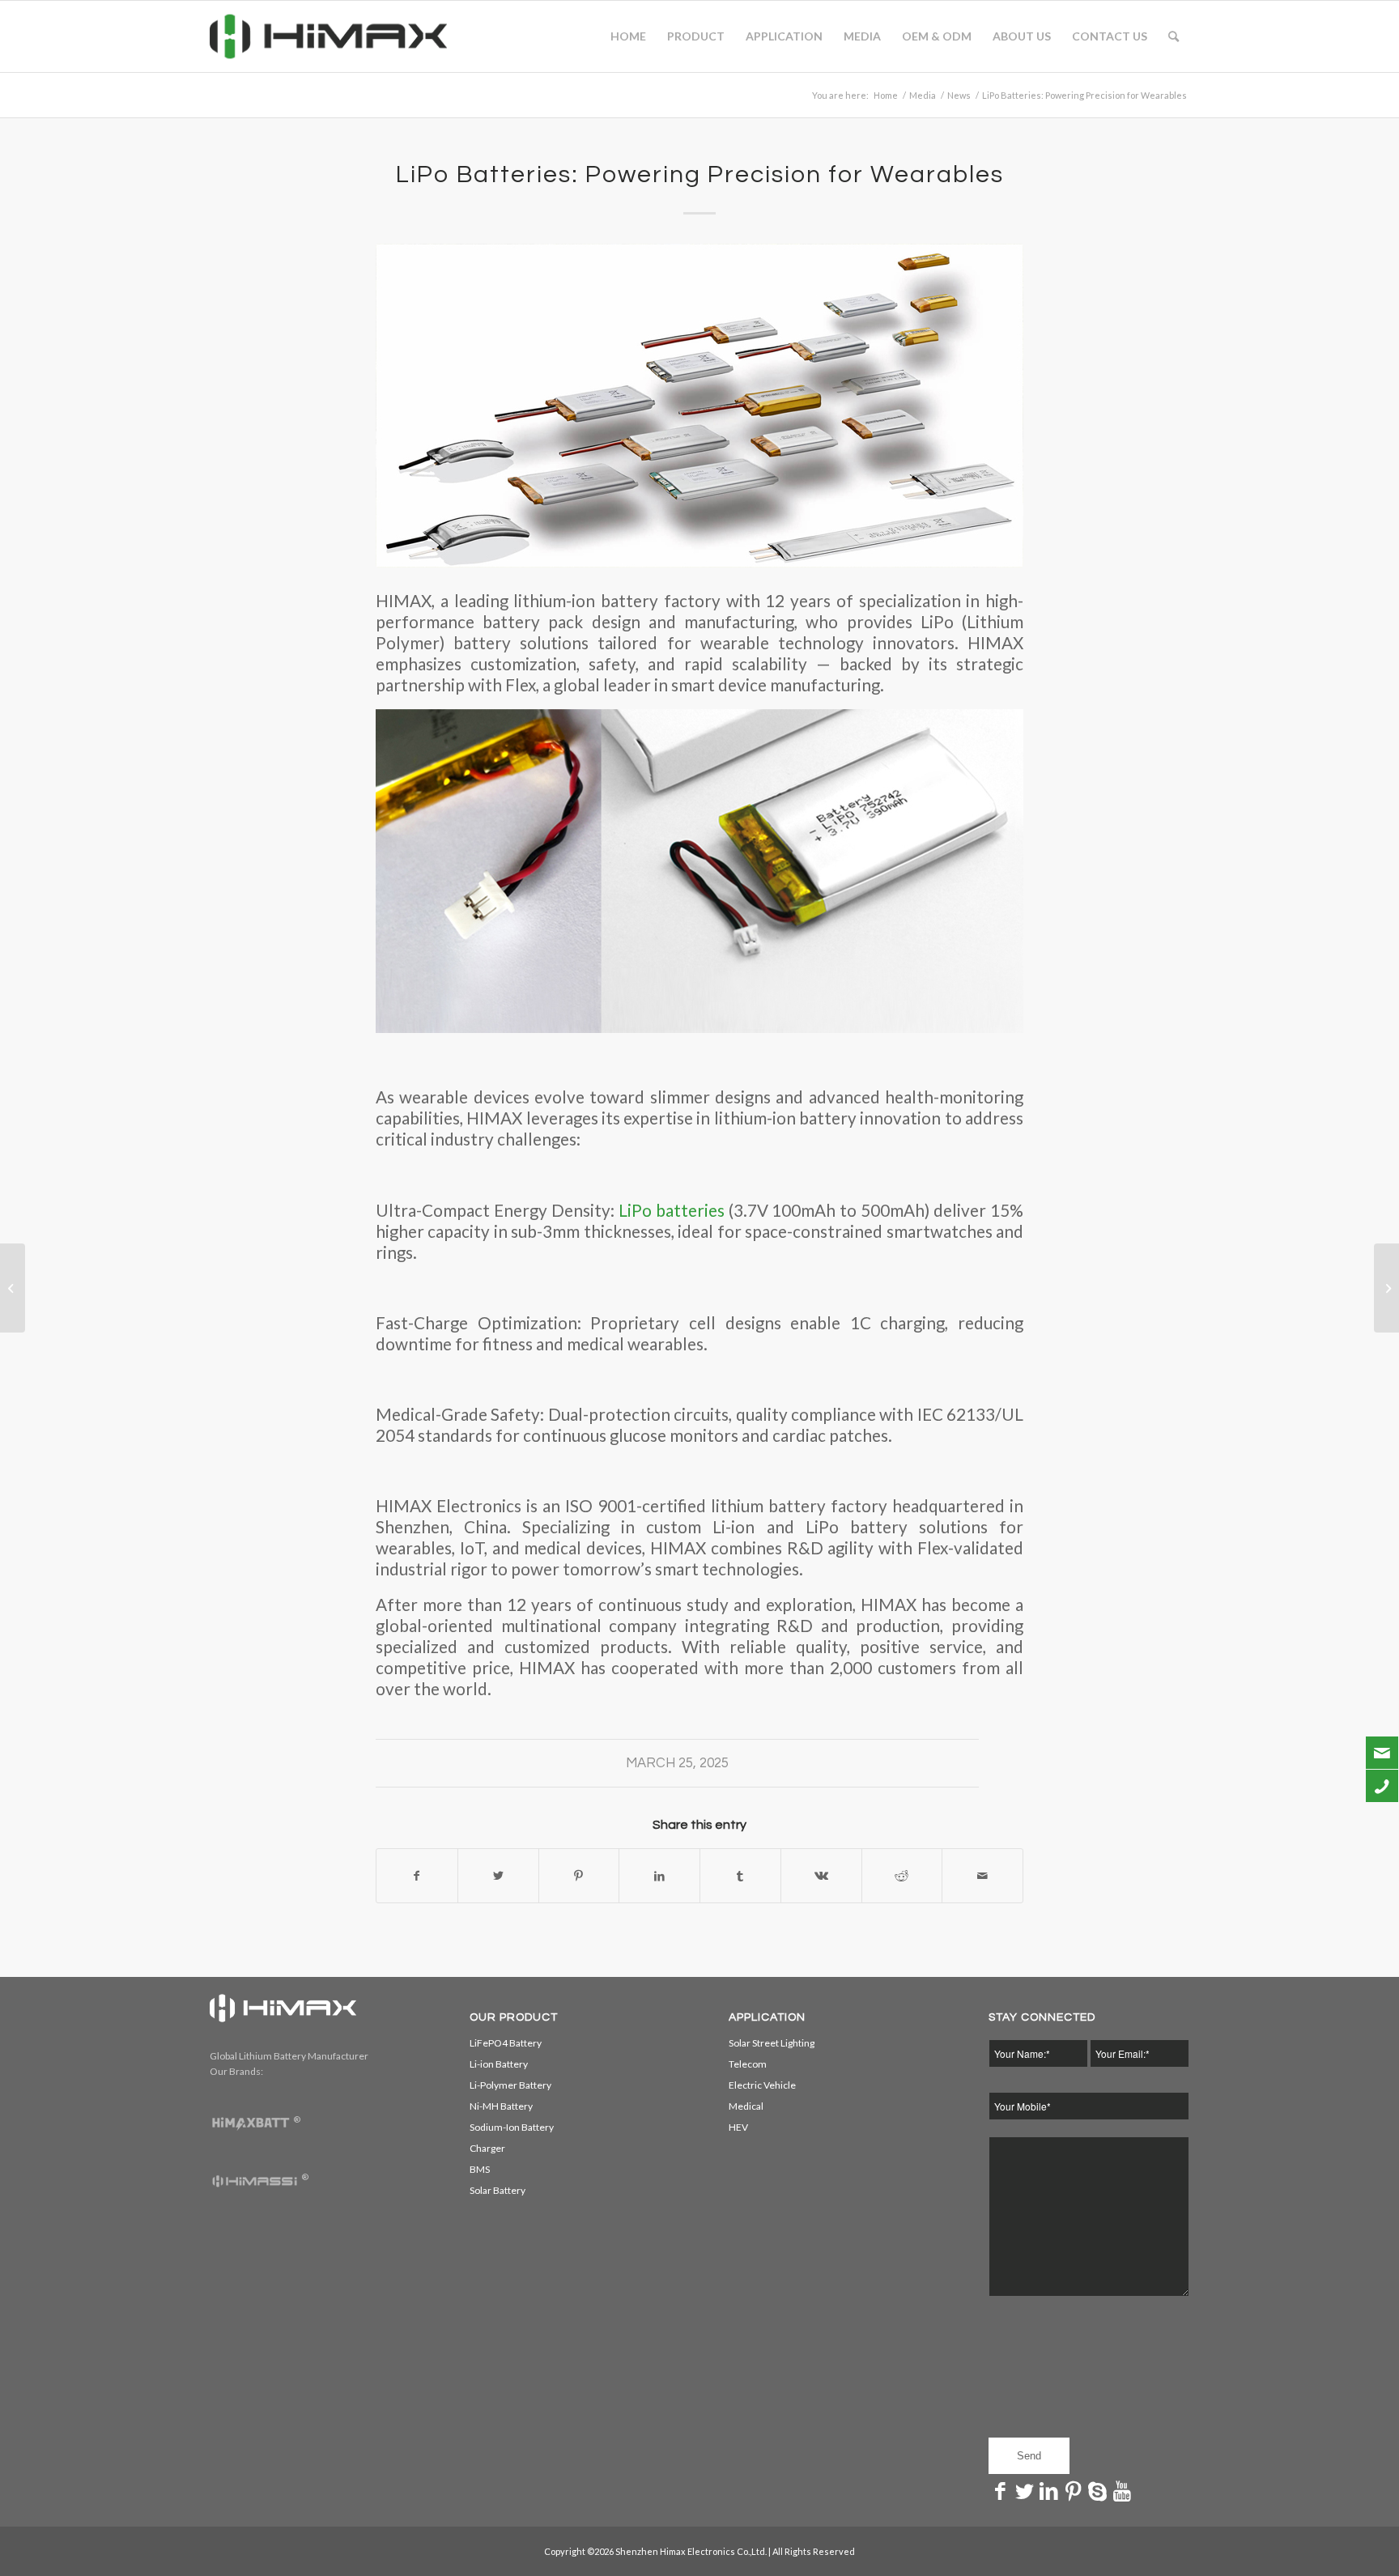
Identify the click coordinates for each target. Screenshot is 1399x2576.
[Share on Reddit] (902, 1876)
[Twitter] (1025, 2490)
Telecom (748, 2064)
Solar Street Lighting (772, 2043)
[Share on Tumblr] (740, 1876)
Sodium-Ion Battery (512, 2127)
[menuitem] (628, 36)
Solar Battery (498, 2190)
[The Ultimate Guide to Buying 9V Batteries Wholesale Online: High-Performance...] (1386, 1288)
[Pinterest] (1074, 2490)
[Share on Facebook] (417, 1876)
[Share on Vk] (821, 1876)
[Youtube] (1122, 2490)
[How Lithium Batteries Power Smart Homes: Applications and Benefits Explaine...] (13, 1288)
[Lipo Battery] (699, 406)
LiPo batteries (670, 1210)
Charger (487, 2148)
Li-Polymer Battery (510, 2085)
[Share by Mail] (982, 1876)
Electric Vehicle (762, 2085)
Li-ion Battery (499, 2064)
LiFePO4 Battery (506, 2043)
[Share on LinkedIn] (659, 1876)
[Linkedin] (1049, 2490)
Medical (746, 2106)
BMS (480, 2169)
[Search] (1174, 36)
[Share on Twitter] (498, 1876)
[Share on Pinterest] (579, 1876)
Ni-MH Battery (501, 2106)
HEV (738, 2127)
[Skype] (1098, 2490)
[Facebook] (1001, 2490)
